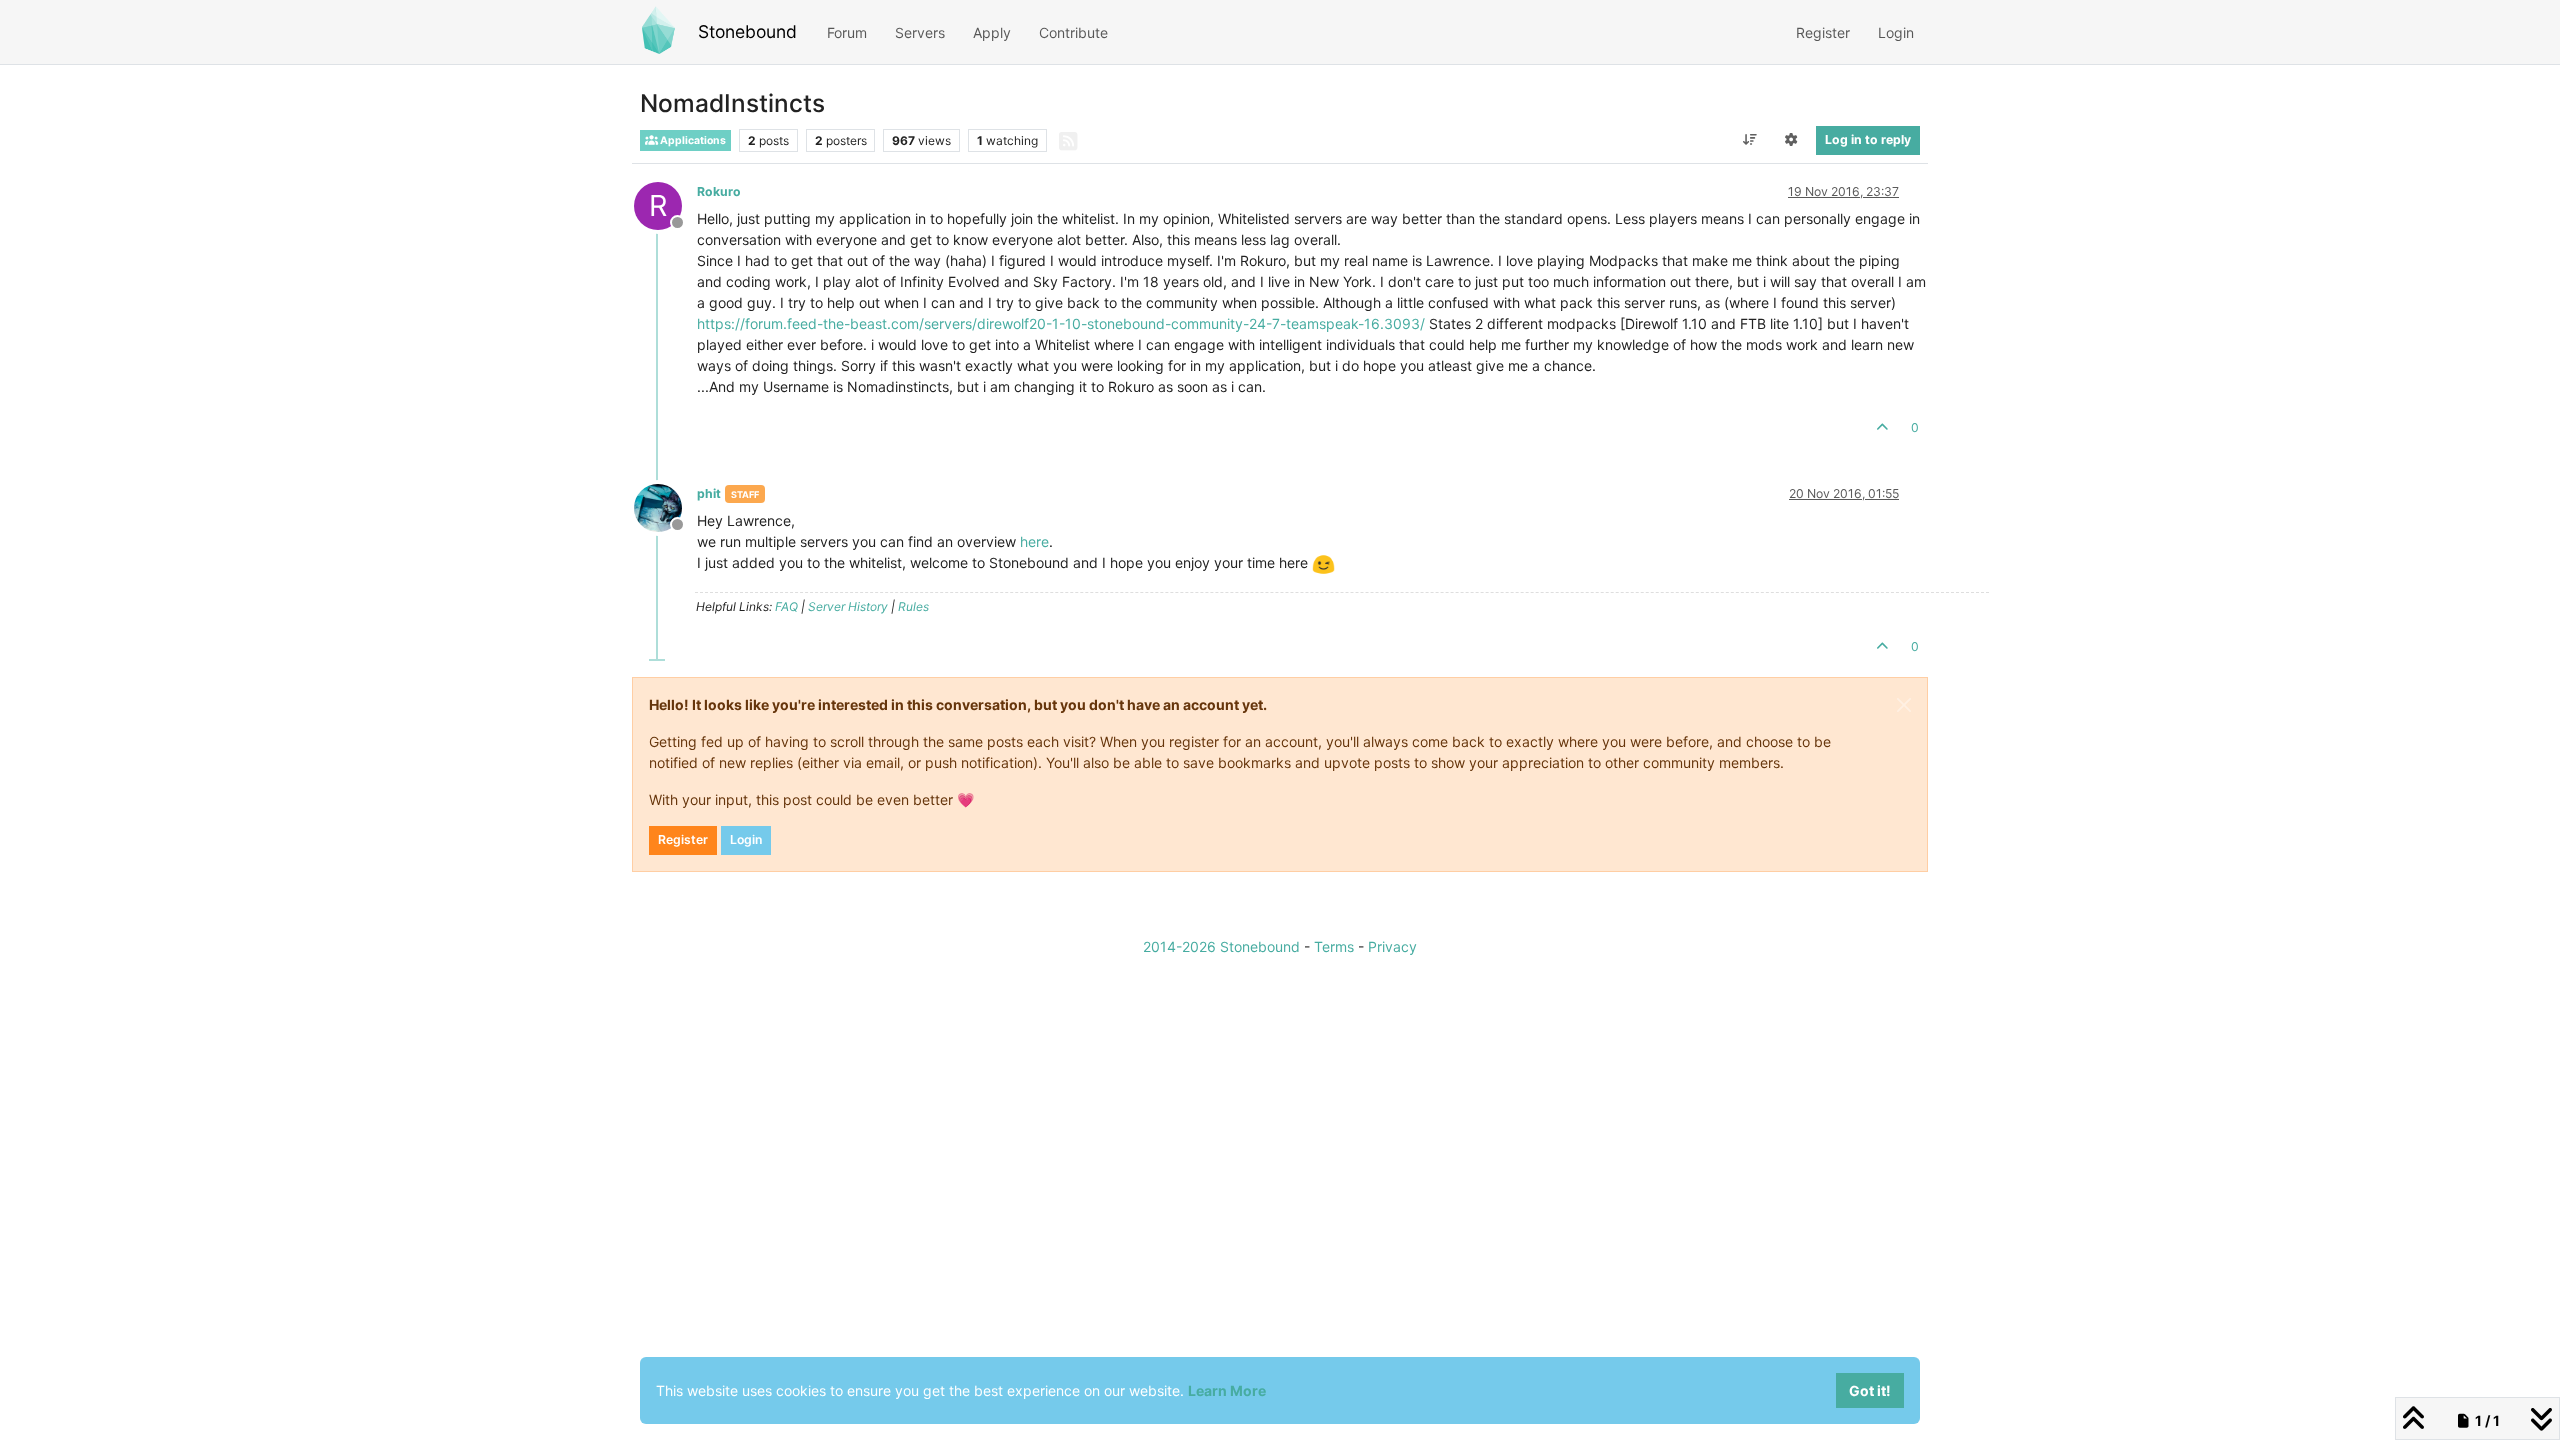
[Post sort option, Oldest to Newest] (1749, 140)
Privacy (1392, 946)
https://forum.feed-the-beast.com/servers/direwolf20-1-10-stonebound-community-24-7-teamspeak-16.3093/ (1061, 323)
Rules (913, 606)
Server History (848, 606)
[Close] (1904, 705)
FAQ (786, 606)
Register (683, 839)
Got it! (1870, 1390)
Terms (1334, 946)
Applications (692, 140)
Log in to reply (1868, 139)
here (1034, 541)
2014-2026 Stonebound (1221, 946)
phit (709, 493)
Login (746, 839)
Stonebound (747, 31)
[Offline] (665, 506)
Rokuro (719, 191)
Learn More (1227, 1390)
